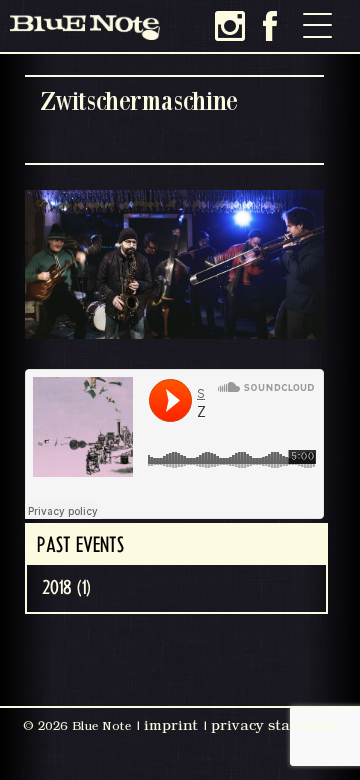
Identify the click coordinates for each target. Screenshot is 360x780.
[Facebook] (270, 26)
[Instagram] (230, 26)
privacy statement (274, 725)
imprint (171, 725)
